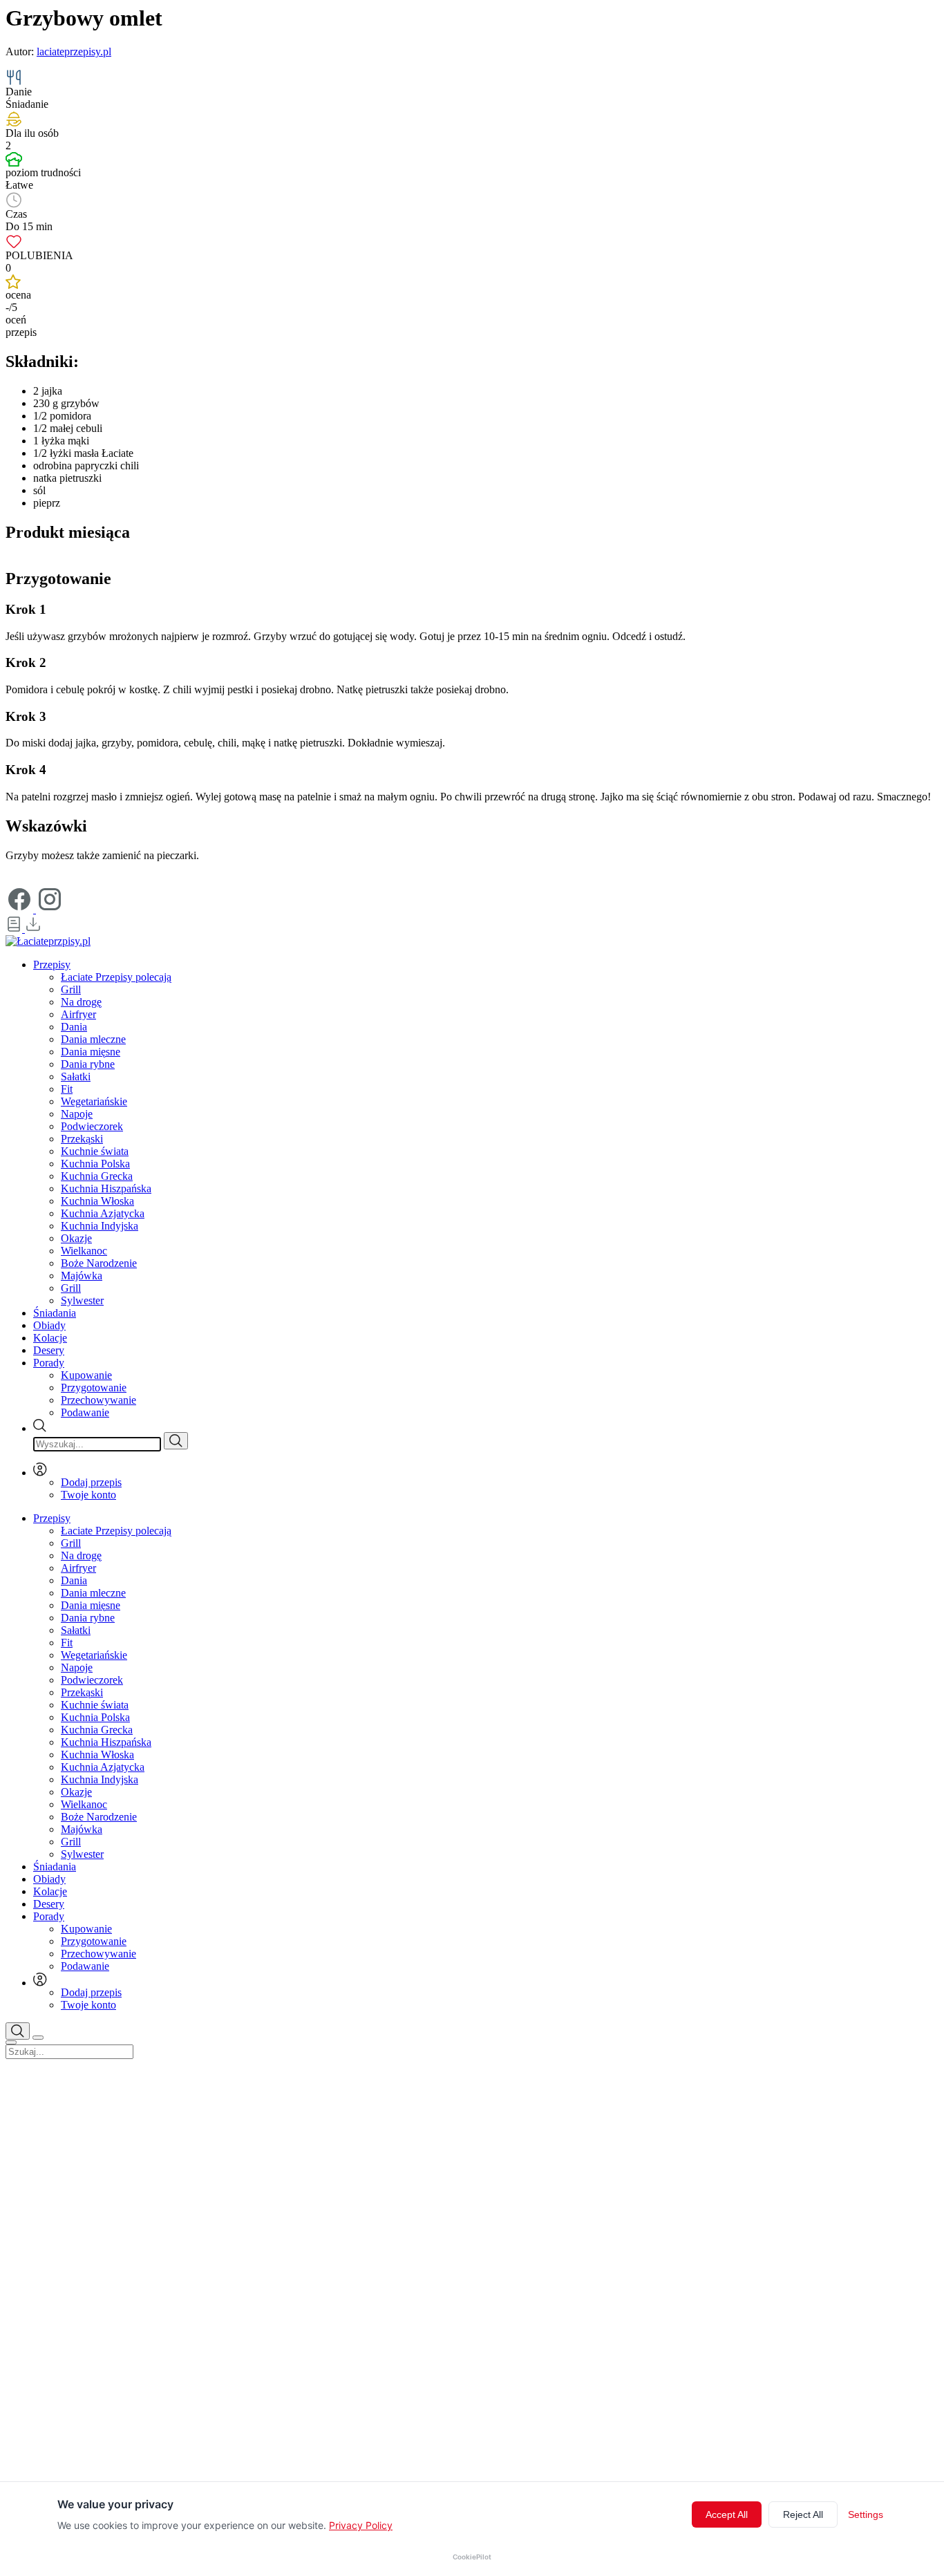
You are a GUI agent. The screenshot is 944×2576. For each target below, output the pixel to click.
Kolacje (50, 1338)
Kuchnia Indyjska (100, 1226)
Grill (71, 989)
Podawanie (85, 1412)
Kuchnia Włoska (97, 1201)
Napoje (77, 1114)
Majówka (82, 1276)
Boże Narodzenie (99, 1263)
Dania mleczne (93, 1039)
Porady (49, 1363)
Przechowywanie (98, 1400)
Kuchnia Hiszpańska (106, 1188)
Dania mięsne (91, 1052)
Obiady (49, 1325)
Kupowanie (86, 1375)
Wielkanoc (84, 1251)
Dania (74, 1027)
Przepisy (52, 965)
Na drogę (81, 1002)
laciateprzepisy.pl (74, 51)
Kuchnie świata (95, 1151)
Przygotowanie (94, 1388)
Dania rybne (88, 1064)
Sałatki (76, 1077)
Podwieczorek (92, 1126)
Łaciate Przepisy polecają (116, 977)
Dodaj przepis (91, 1482)
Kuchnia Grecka (97, 1176)
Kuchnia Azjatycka (103, 1213)
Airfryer (78, 1014)
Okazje (76, 1238)
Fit (67, 1089)
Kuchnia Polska (95, 1164)
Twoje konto (88, 1495)
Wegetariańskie (94, 1101)
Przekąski (82, 1139)
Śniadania (55, 1313)
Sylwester (82, 1300)
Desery (49, 1350)
